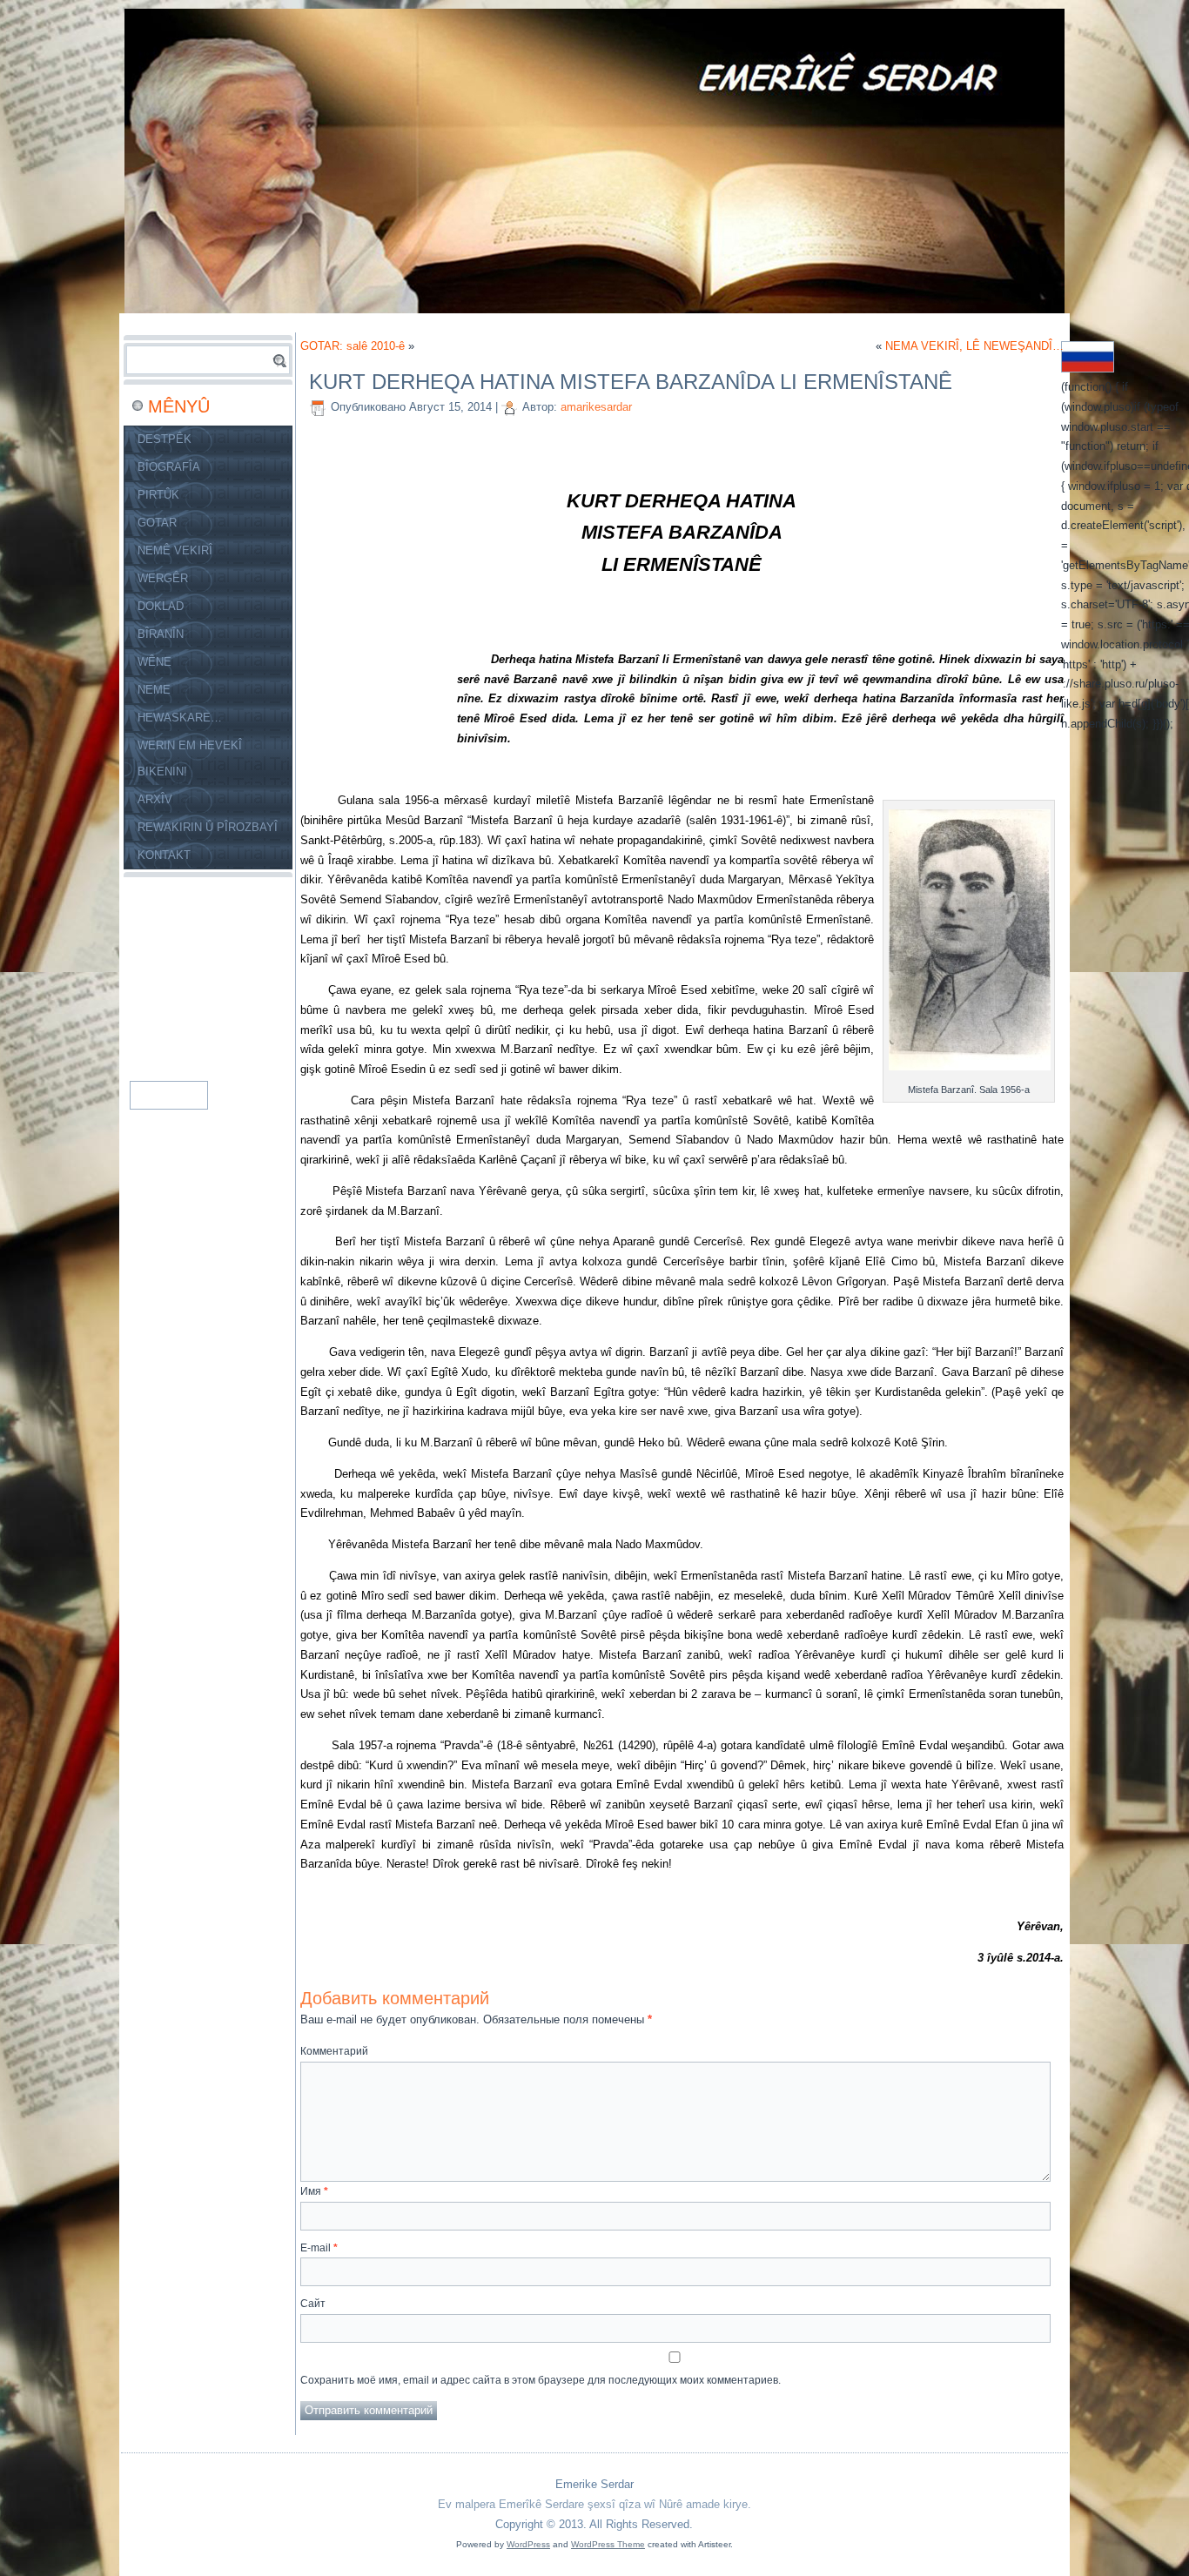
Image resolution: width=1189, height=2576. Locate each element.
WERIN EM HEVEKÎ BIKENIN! (190, 758)
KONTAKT (164, 855)
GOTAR (157, 523)
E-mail (319, 2248)
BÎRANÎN (161, 634)
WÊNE (155, 662)
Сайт (313, 2304)
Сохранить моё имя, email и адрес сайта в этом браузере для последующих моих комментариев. (541, 2380)
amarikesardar (596, 407)
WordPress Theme (608, 2544)
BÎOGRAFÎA (169, 467)
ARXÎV (155, 799)
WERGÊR (163, 578)
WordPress (528, 2544)
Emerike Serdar (594, 2484)
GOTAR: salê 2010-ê (353, 346)
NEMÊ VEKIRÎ (175, 550)
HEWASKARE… (180, 718)
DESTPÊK (165, 439)
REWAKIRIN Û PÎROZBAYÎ (208, 827)
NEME (154, 690)
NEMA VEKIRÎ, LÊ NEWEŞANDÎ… (974, 346)
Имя (314, 2191)
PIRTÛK (158, 495)
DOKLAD (161, 606)
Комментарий (334, 2051)
